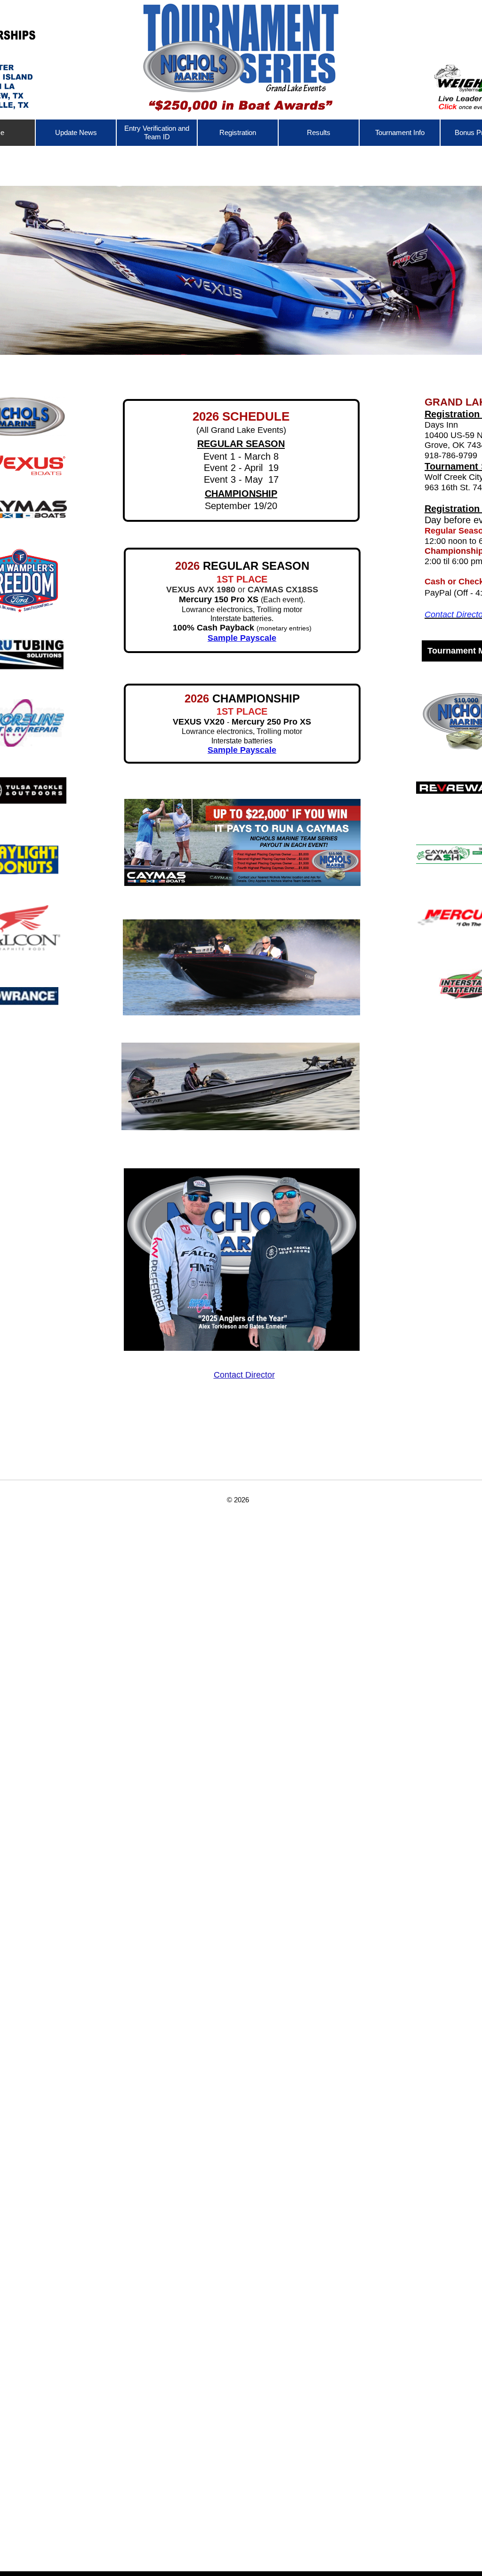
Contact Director (244, 1375)
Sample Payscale (242, 750)
